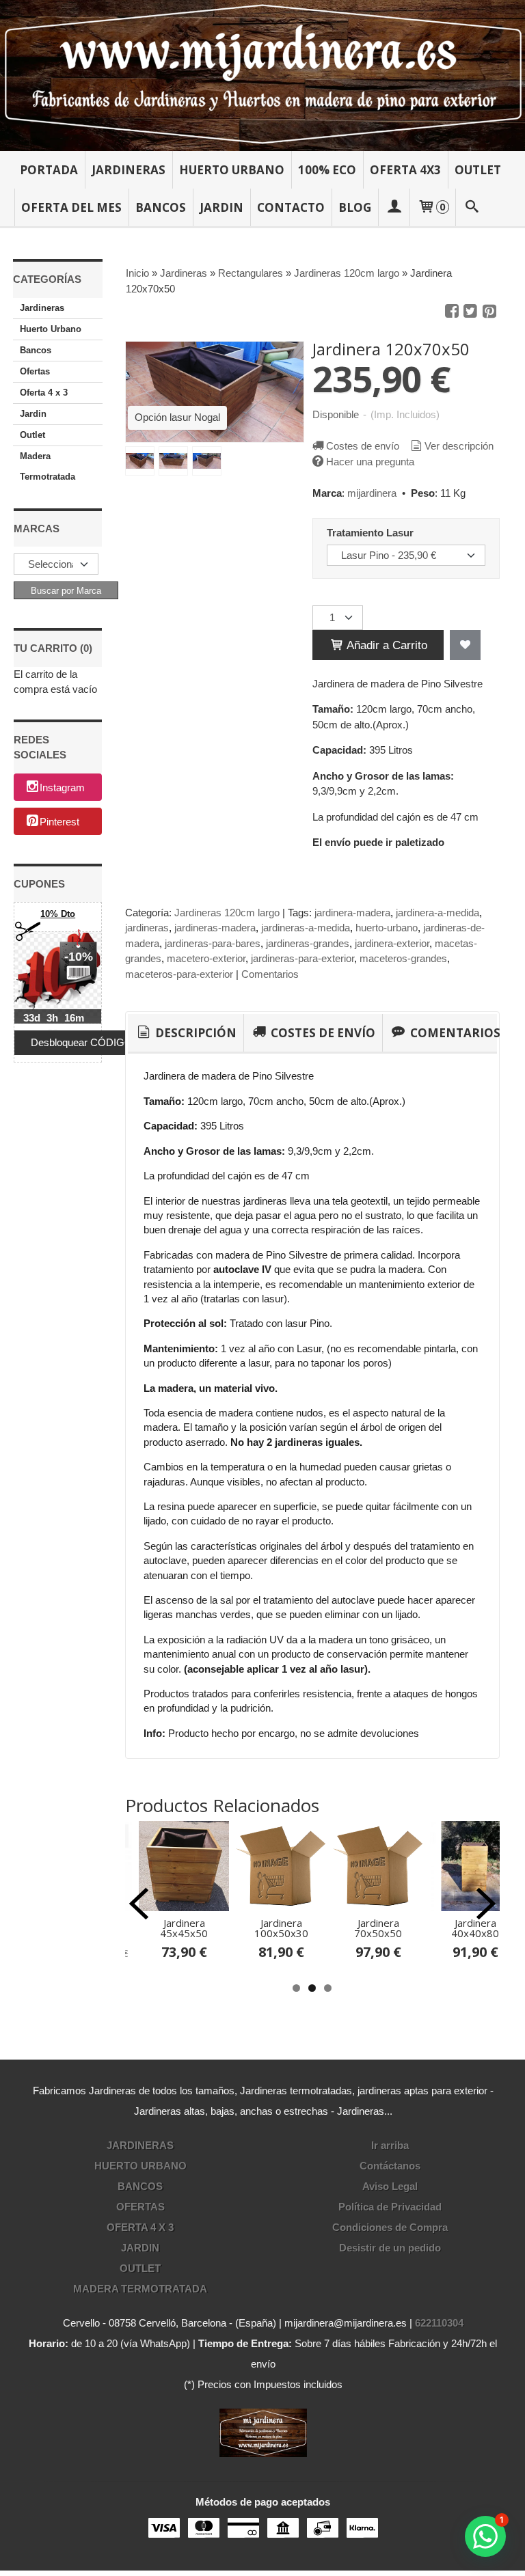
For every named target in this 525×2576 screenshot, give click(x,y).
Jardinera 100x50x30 (281, 1928)
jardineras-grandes (308, 943)
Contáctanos (390, 2166)
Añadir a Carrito (386, 645)
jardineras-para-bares (213, 943)
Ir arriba (390, 2145)
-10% (79, 957)
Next (486, 1904)
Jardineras (129, 170)
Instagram (62, 788)
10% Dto (58, 914)
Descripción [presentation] (194, 1033)
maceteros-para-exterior (179, 974)
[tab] (186, 1033)
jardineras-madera (215, 928)
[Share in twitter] (470, 312)
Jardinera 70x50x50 (378, 1928)
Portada (49, 170)
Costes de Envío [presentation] (322, 1033)
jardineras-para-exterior (302, 958)
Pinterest (59, 822)
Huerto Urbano (232, 170)
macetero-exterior (206, 958)
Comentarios (270, 974)
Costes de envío (363, 446)
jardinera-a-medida (437, 913)
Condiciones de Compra (390, 2227)
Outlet (478, 170)
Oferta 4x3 (405, 170)
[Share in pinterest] (489, 312)
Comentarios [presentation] (454, 1033)
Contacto (291, 207)
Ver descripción (459, 446)
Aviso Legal (390, 2186)
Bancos (161, 207)
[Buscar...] (472, 207)
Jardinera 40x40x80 (475, 1928)
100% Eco (327, 170)
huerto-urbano (387, 928)
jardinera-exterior (392, 943)
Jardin (221, 207)
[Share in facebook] (452, 312)
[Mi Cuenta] (394, 207)
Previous (139, 1904)
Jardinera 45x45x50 (184, 1928)
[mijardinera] (262, 76)
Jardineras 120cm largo (227, 913)
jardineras (147, 928)
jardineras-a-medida (306, 928)
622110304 (439, 2323)
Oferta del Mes (71, 207)
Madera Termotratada (48, 466)
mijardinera (372, 493)
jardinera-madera (352, 913)
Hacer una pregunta (370, 462)
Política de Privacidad (390, 2207)
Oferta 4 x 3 (44, 393)
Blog (355, 207)
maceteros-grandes (403, 958)
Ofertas (35, 371)
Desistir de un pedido (390, 2248)
